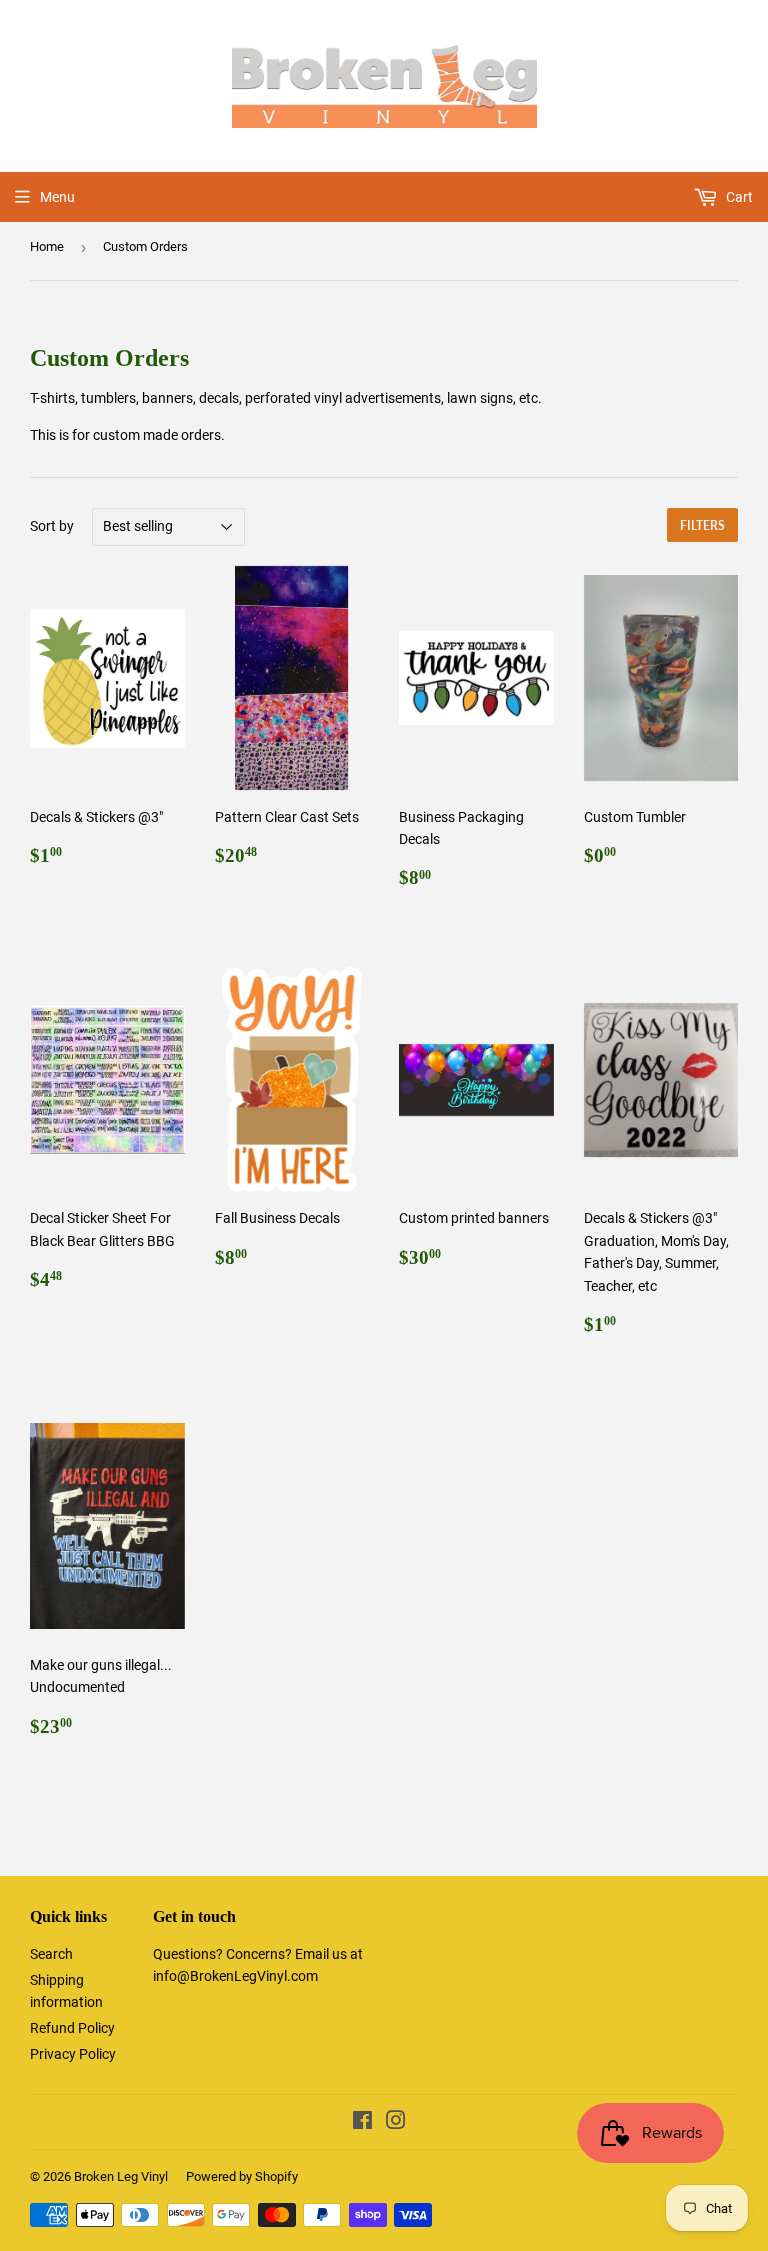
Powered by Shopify (242, 2176)
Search (51, 1954)
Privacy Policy (73, 2054)
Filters (702, 525)
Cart (738, 197)
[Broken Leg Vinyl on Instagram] (396, 2123)
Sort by (52, 526)
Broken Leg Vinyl (121, 2176)
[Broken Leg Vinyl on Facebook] (362, 2123)
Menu (57, 197)
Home (47, 246)
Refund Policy (72, 2028)
